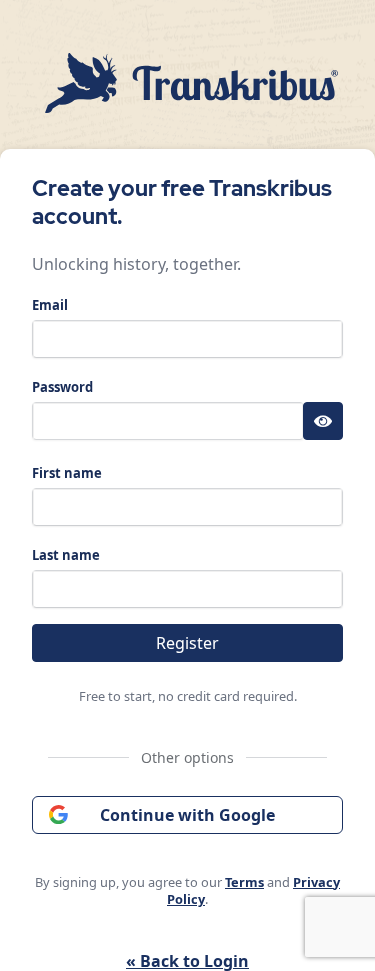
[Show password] (323, 421)
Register (187, 643)
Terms (244, 882)
